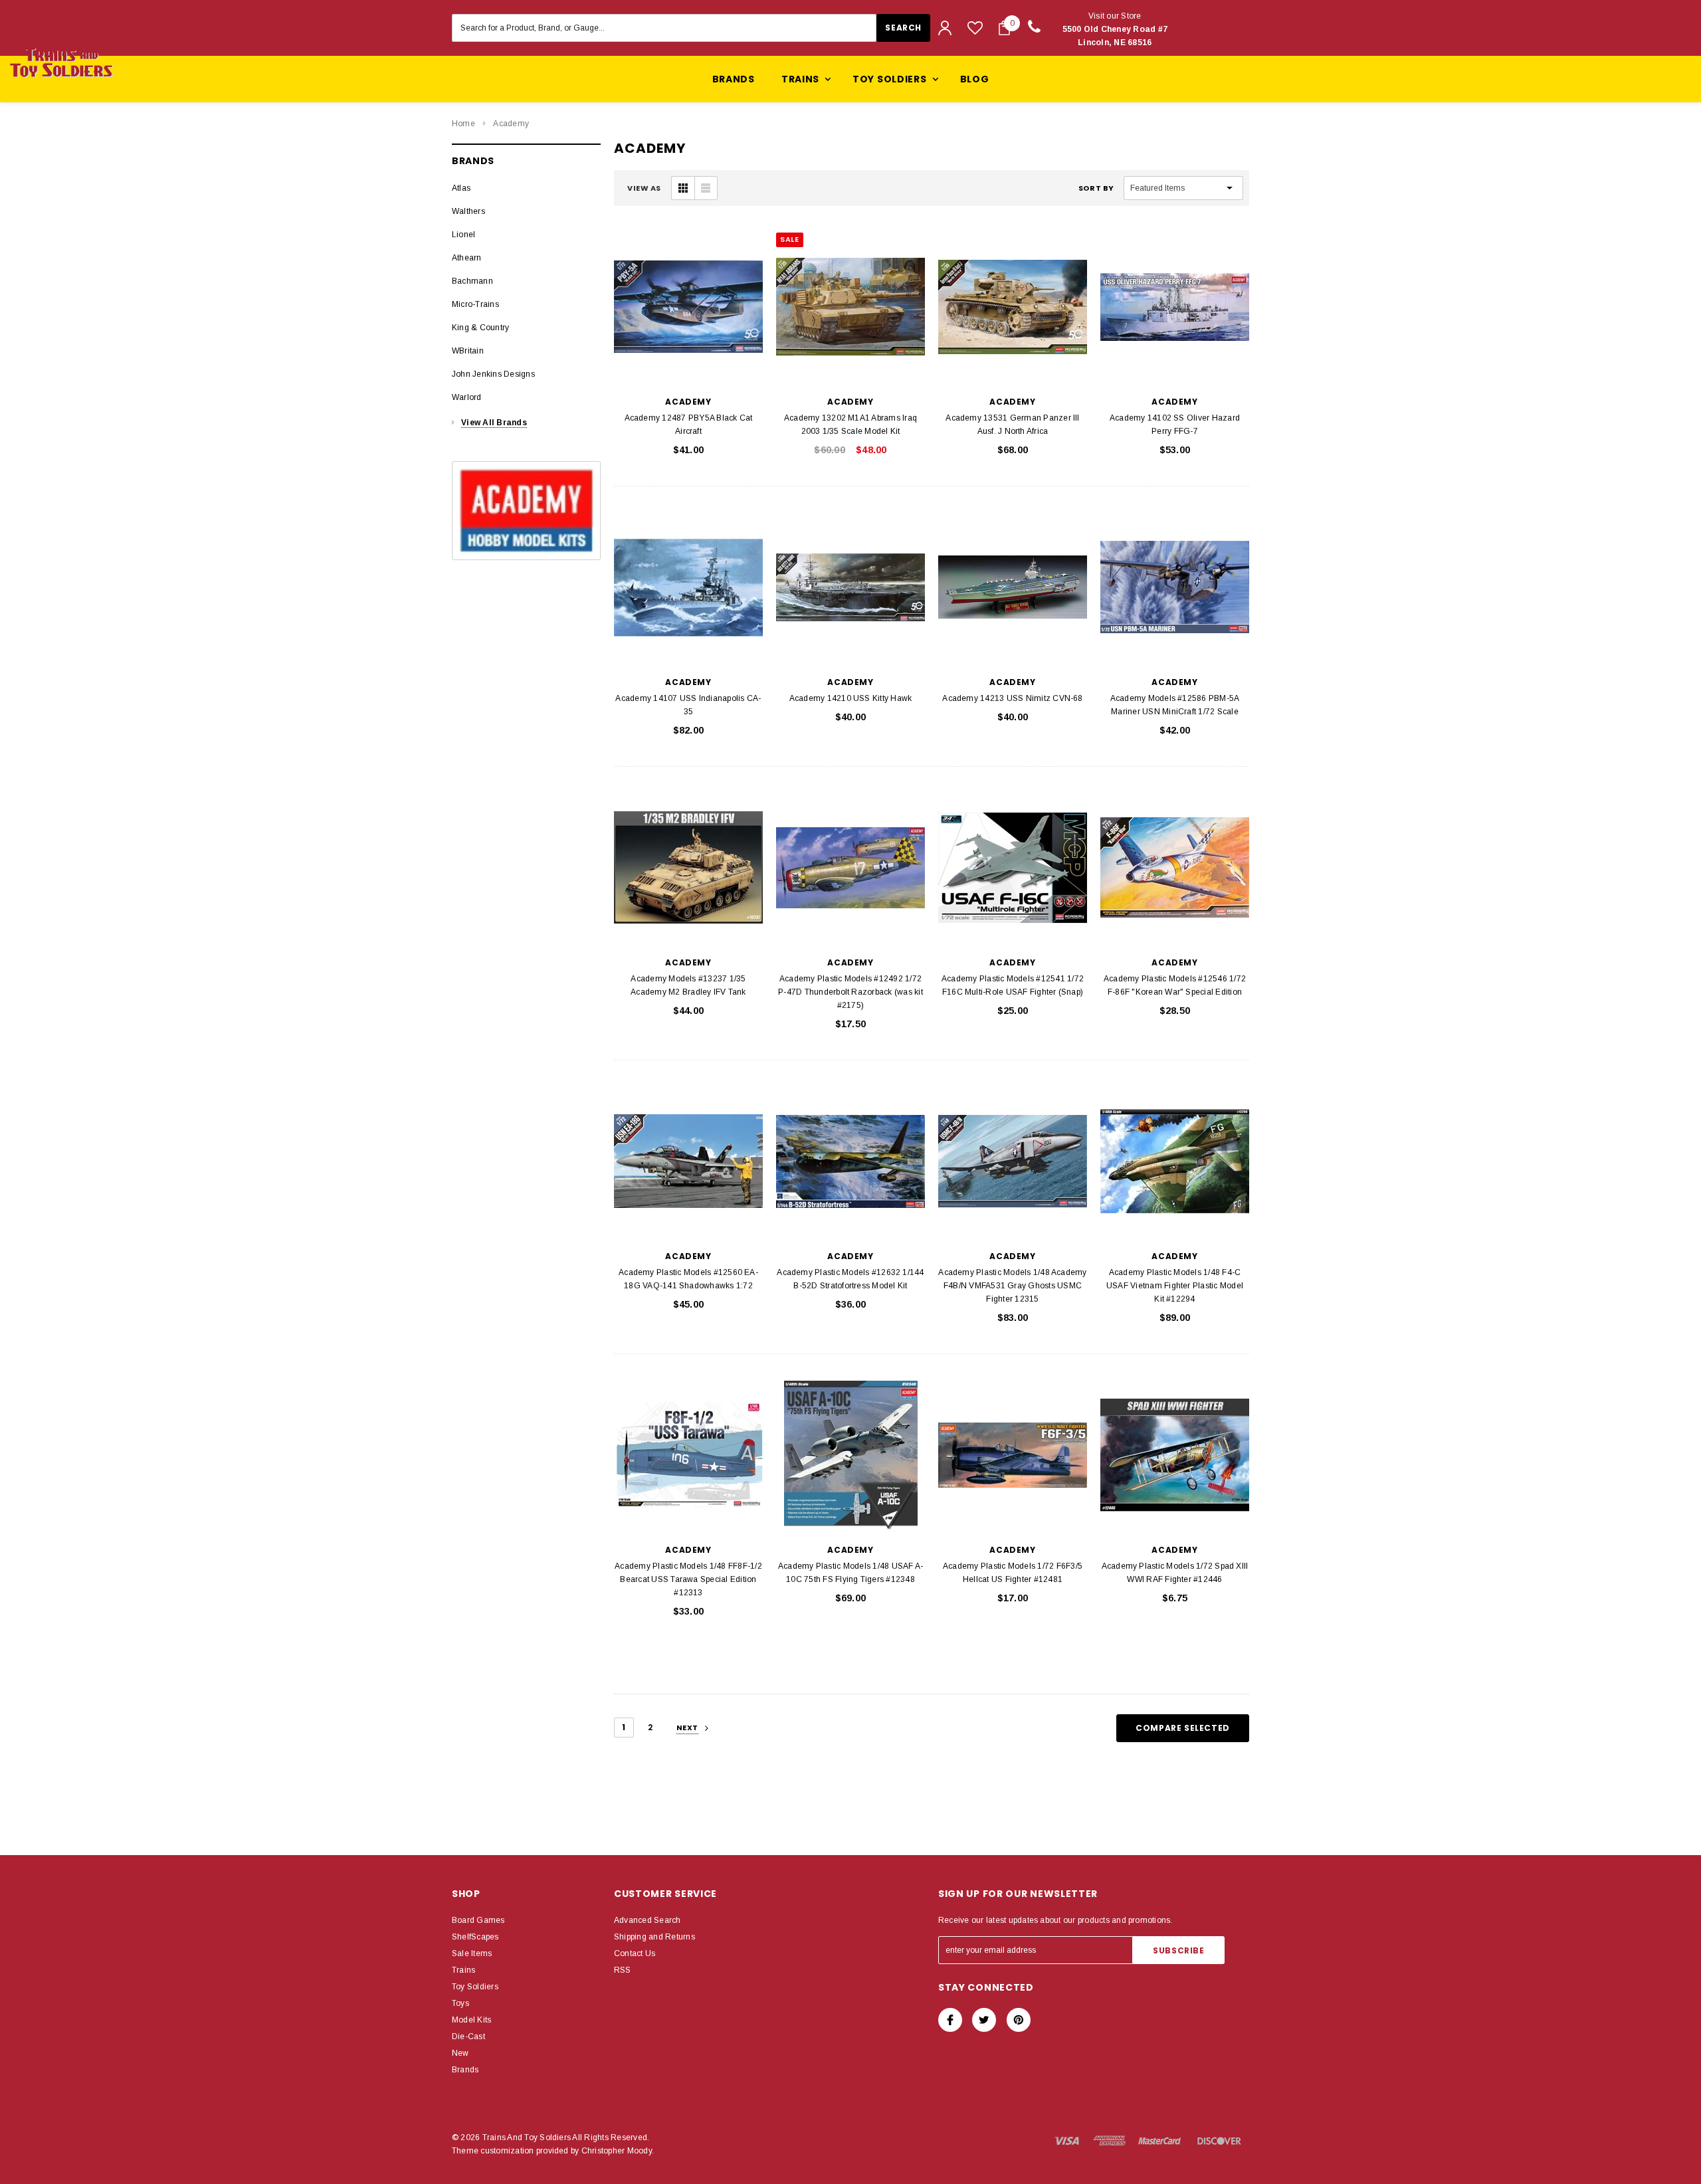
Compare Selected (1183, 1728)
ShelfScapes (475, 1937)
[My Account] (945, 28)
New (460, 2053)
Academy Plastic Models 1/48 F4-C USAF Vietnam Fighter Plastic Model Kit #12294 (1175, 1286)
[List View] (706, 188)
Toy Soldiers (475, 1987)
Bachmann (472, 281)
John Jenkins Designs (493, 374)
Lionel (463, 235)
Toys (460, 2003)
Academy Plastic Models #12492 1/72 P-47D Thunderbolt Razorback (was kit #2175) (850, 992)
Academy (511, 124)
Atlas (461, 188)
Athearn (467, 258)
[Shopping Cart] (1004, 28)
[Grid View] (683, 188)
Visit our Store (1115, 29)
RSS (623, 1970)
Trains (463, 1970)
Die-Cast (468, 2036)
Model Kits (471, 2020)
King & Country (480, 328)
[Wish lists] (975, 28)
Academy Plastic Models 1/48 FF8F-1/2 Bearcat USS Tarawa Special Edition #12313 (688, 1579)
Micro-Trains (475, 304)
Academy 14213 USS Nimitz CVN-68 (1012, 698)
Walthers (468, 211)
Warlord (467, 397)
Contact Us (635, 1953)
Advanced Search (648, 1920)
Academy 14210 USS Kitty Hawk (851, 698)
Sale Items (472, 1953)
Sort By (1096, 188)
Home (463, 124)
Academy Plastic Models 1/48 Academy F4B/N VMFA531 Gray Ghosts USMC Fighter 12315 (1012, 1286)
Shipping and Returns (654, 1937)
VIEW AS (644, 188)
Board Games (478, 1920)
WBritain (468, 351)
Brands (734, 79)
